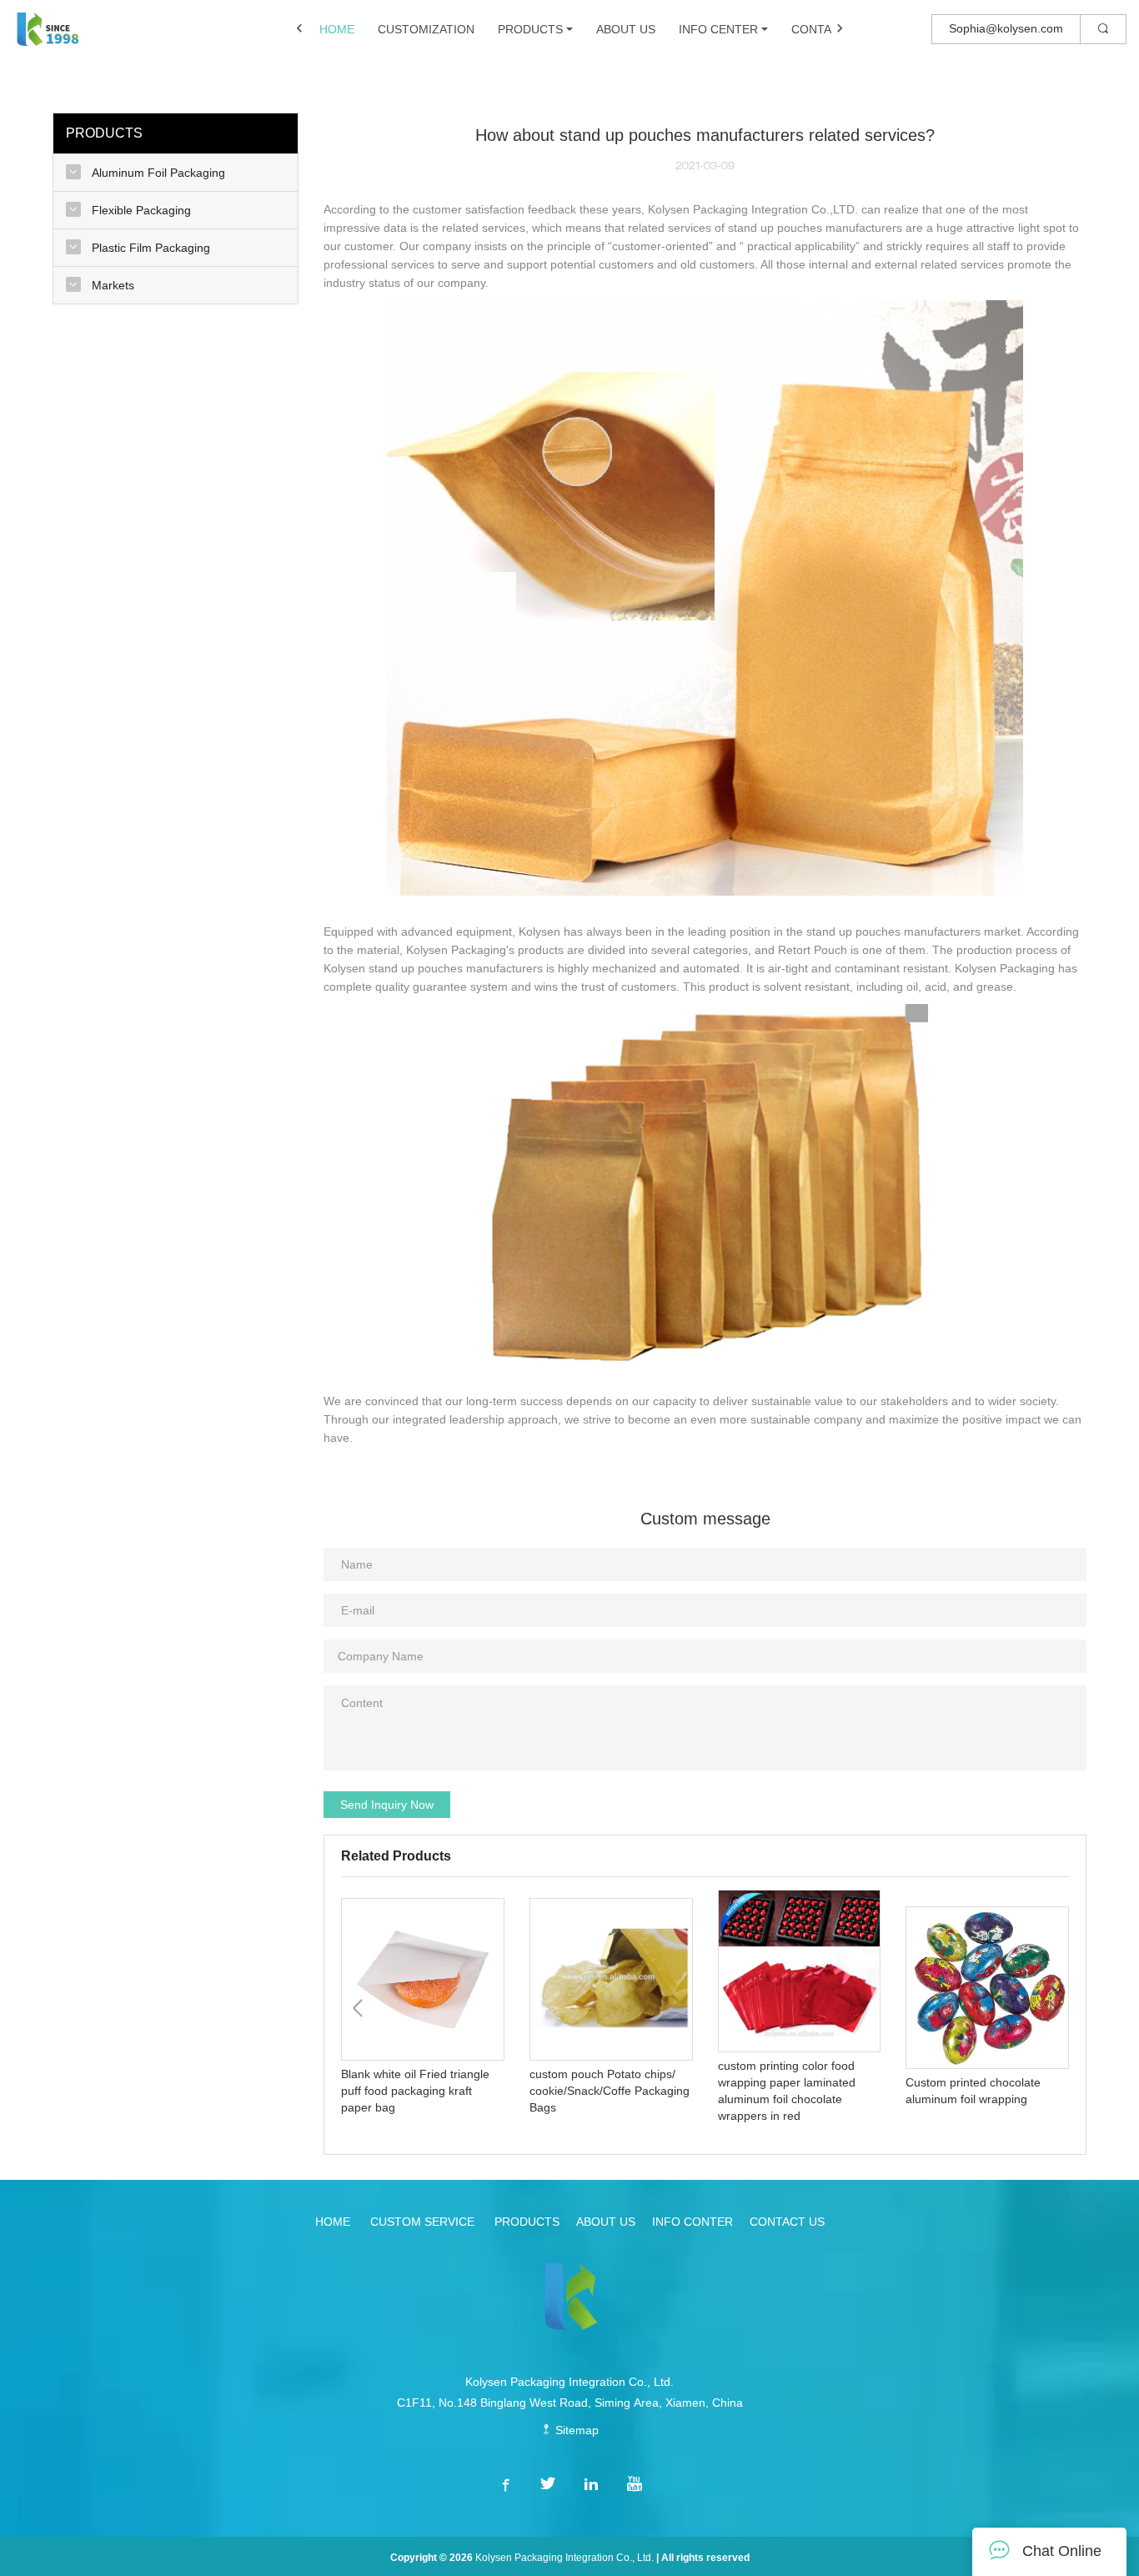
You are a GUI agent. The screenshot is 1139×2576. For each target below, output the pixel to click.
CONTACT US (829, 29)
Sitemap (575, 2430)
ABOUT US (626, 29)
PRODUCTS (530, 29)
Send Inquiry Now (387, 1805)
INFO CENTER (718, 29)
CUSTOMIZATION (426, 29)
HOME (337, 29)
